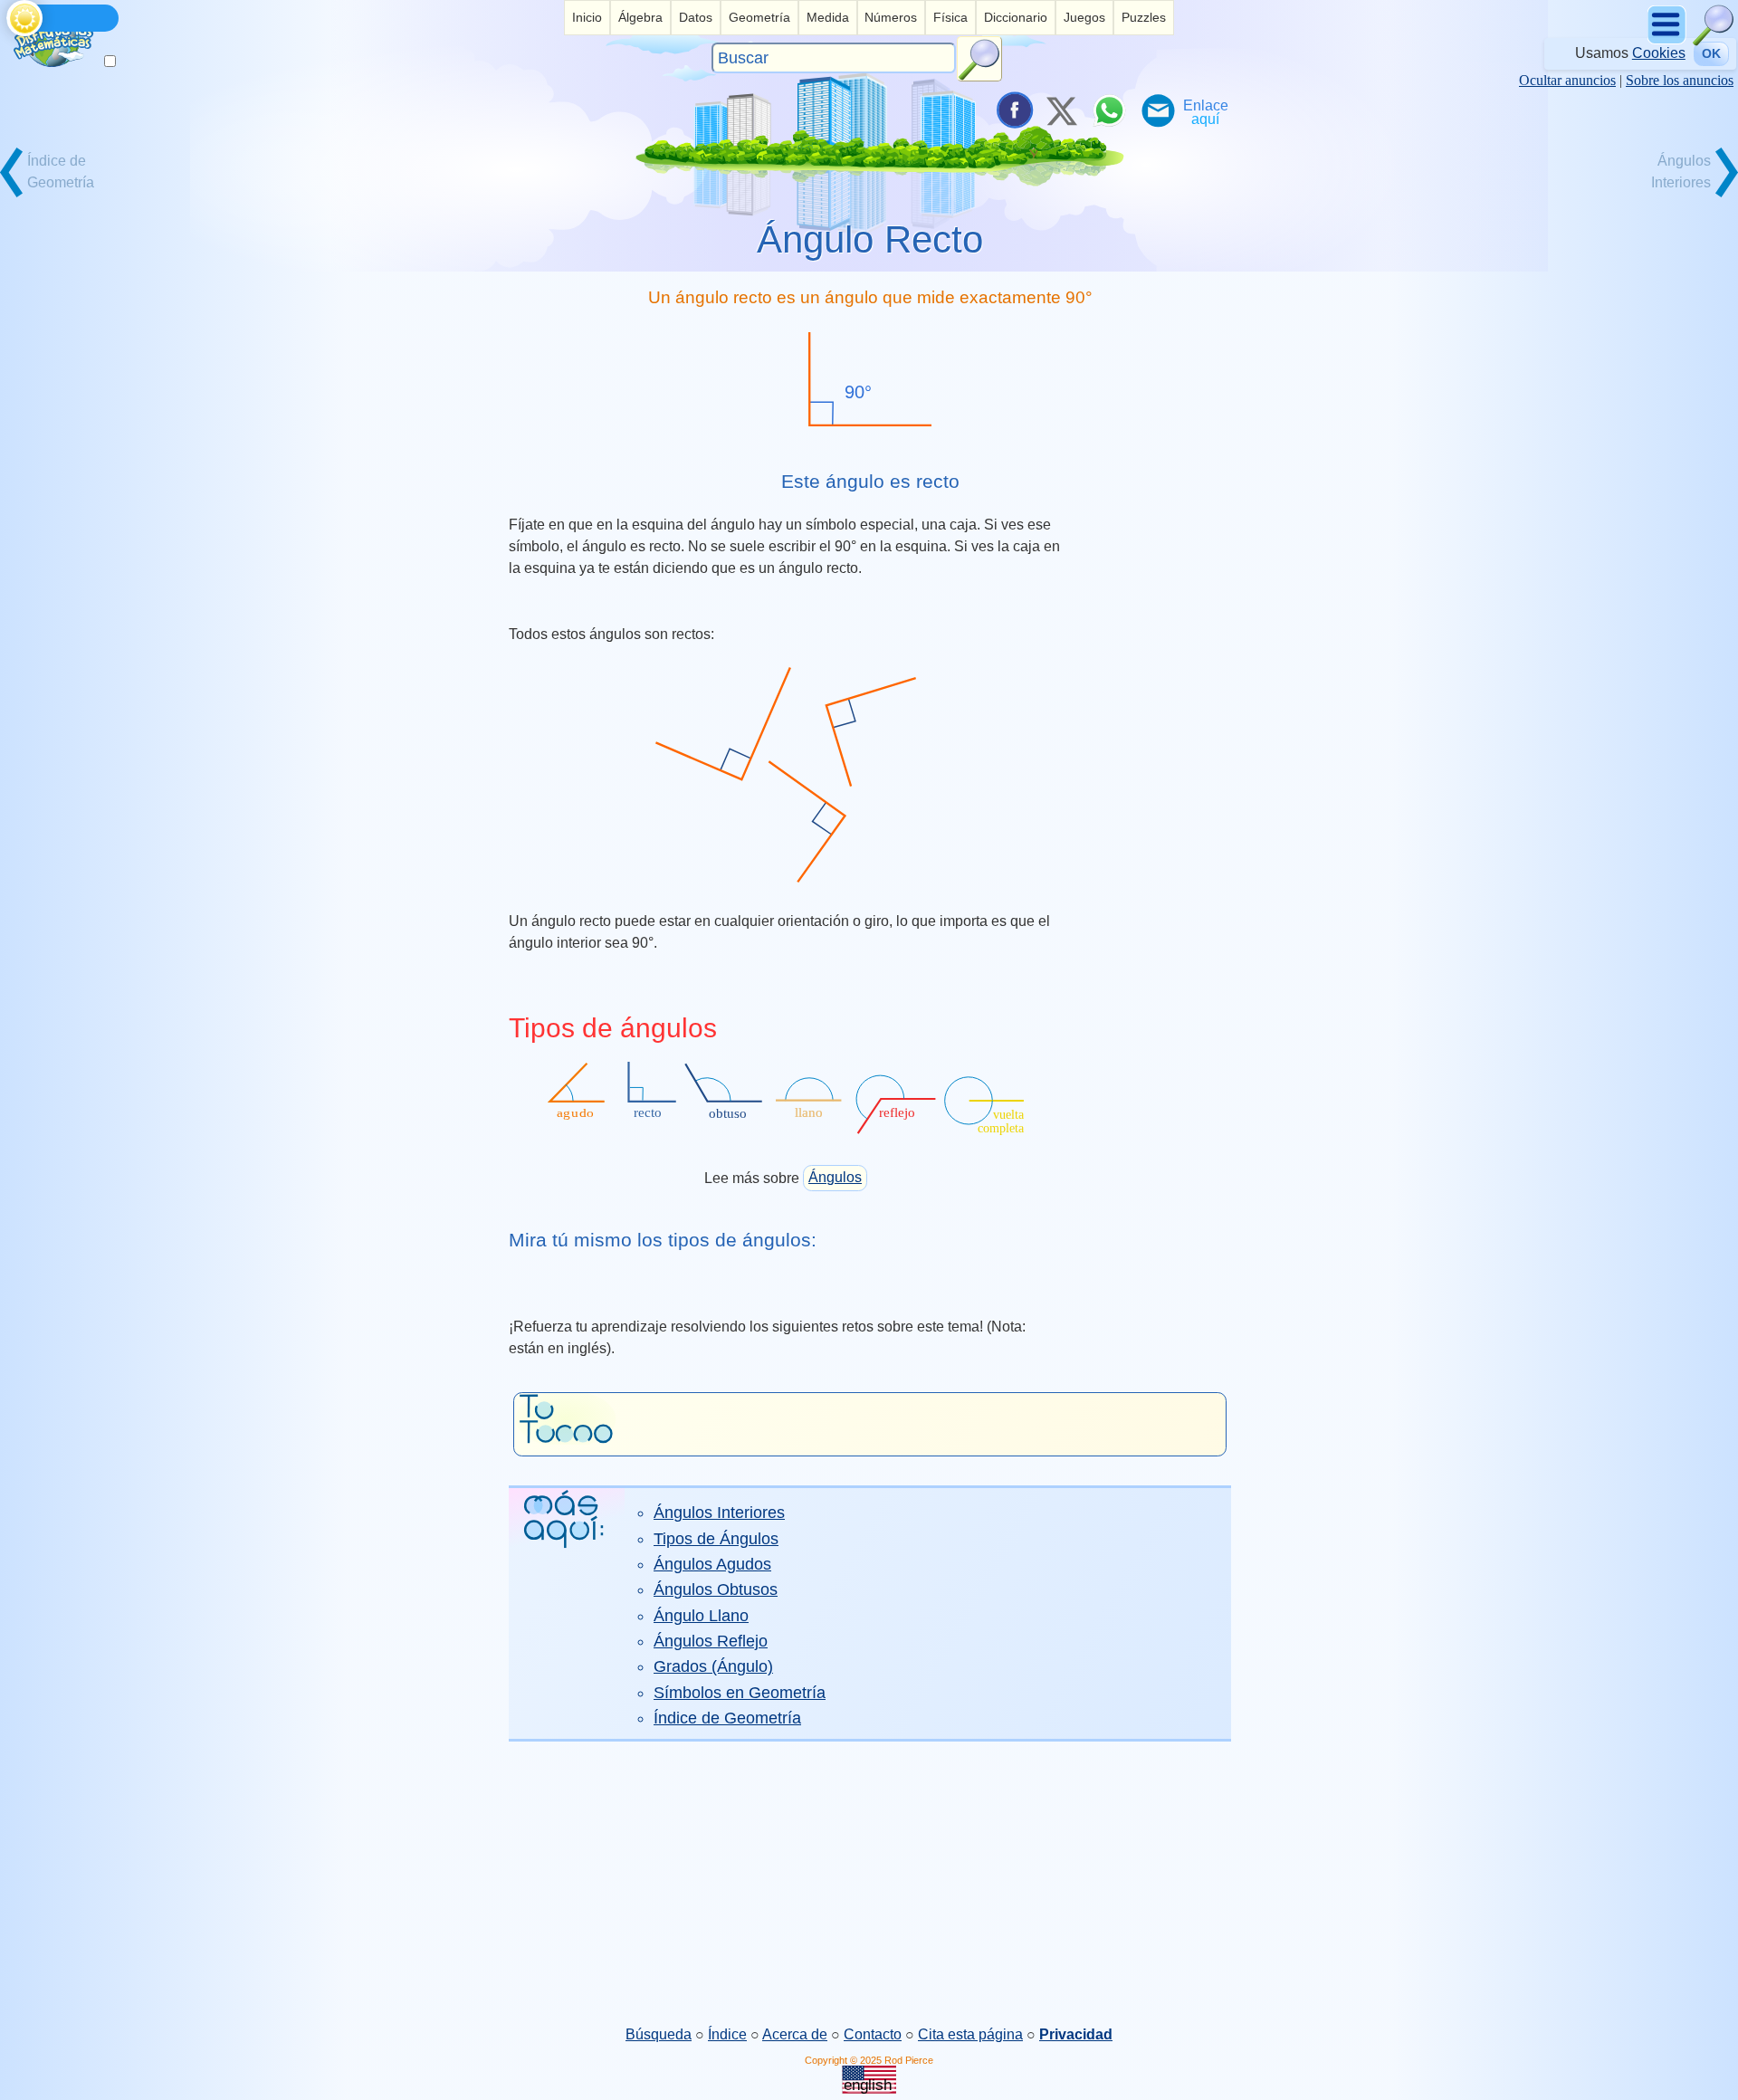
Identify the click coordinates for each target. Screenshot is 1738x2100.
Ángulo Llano (701, 1616)
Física (950, 17)
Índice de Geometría (727, 1718)
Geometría (759, 17)
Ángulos (835, 1177)
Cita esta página (970, 2034)
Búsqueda (659, 2034)
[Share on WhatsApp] (1109, 110)
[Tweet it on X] (1061, 110)
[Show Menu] (1668, 41)
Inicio (587, 17)
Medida (828, 17)
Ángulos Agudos (712, 1564)
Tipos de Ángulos (716, 1539)
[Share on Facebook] (1013, 110)
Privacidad (1076, 2034)
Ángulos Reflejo (711, 1641)
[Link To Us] (1206, 110)
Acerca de (795, 2034)
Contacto (873, 2034)
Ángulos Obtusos (716, 1589)
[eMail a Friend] (1157, 110)
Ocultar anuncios (1567, 80)
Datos (696, 17)
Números (891, 17)
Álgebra (640, 17)
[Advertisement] (869, 1883)
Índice (727, 2034)
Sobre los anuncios (1680, 80)
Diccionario (1016, 17)
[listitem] (587, 18)
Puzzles (1144, 17)
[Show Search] (1714, 41)
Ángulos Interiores (719, 1513)
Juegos (1084, 17)
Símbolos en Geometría (740, 1693)
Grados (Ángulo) (713, 1666)
